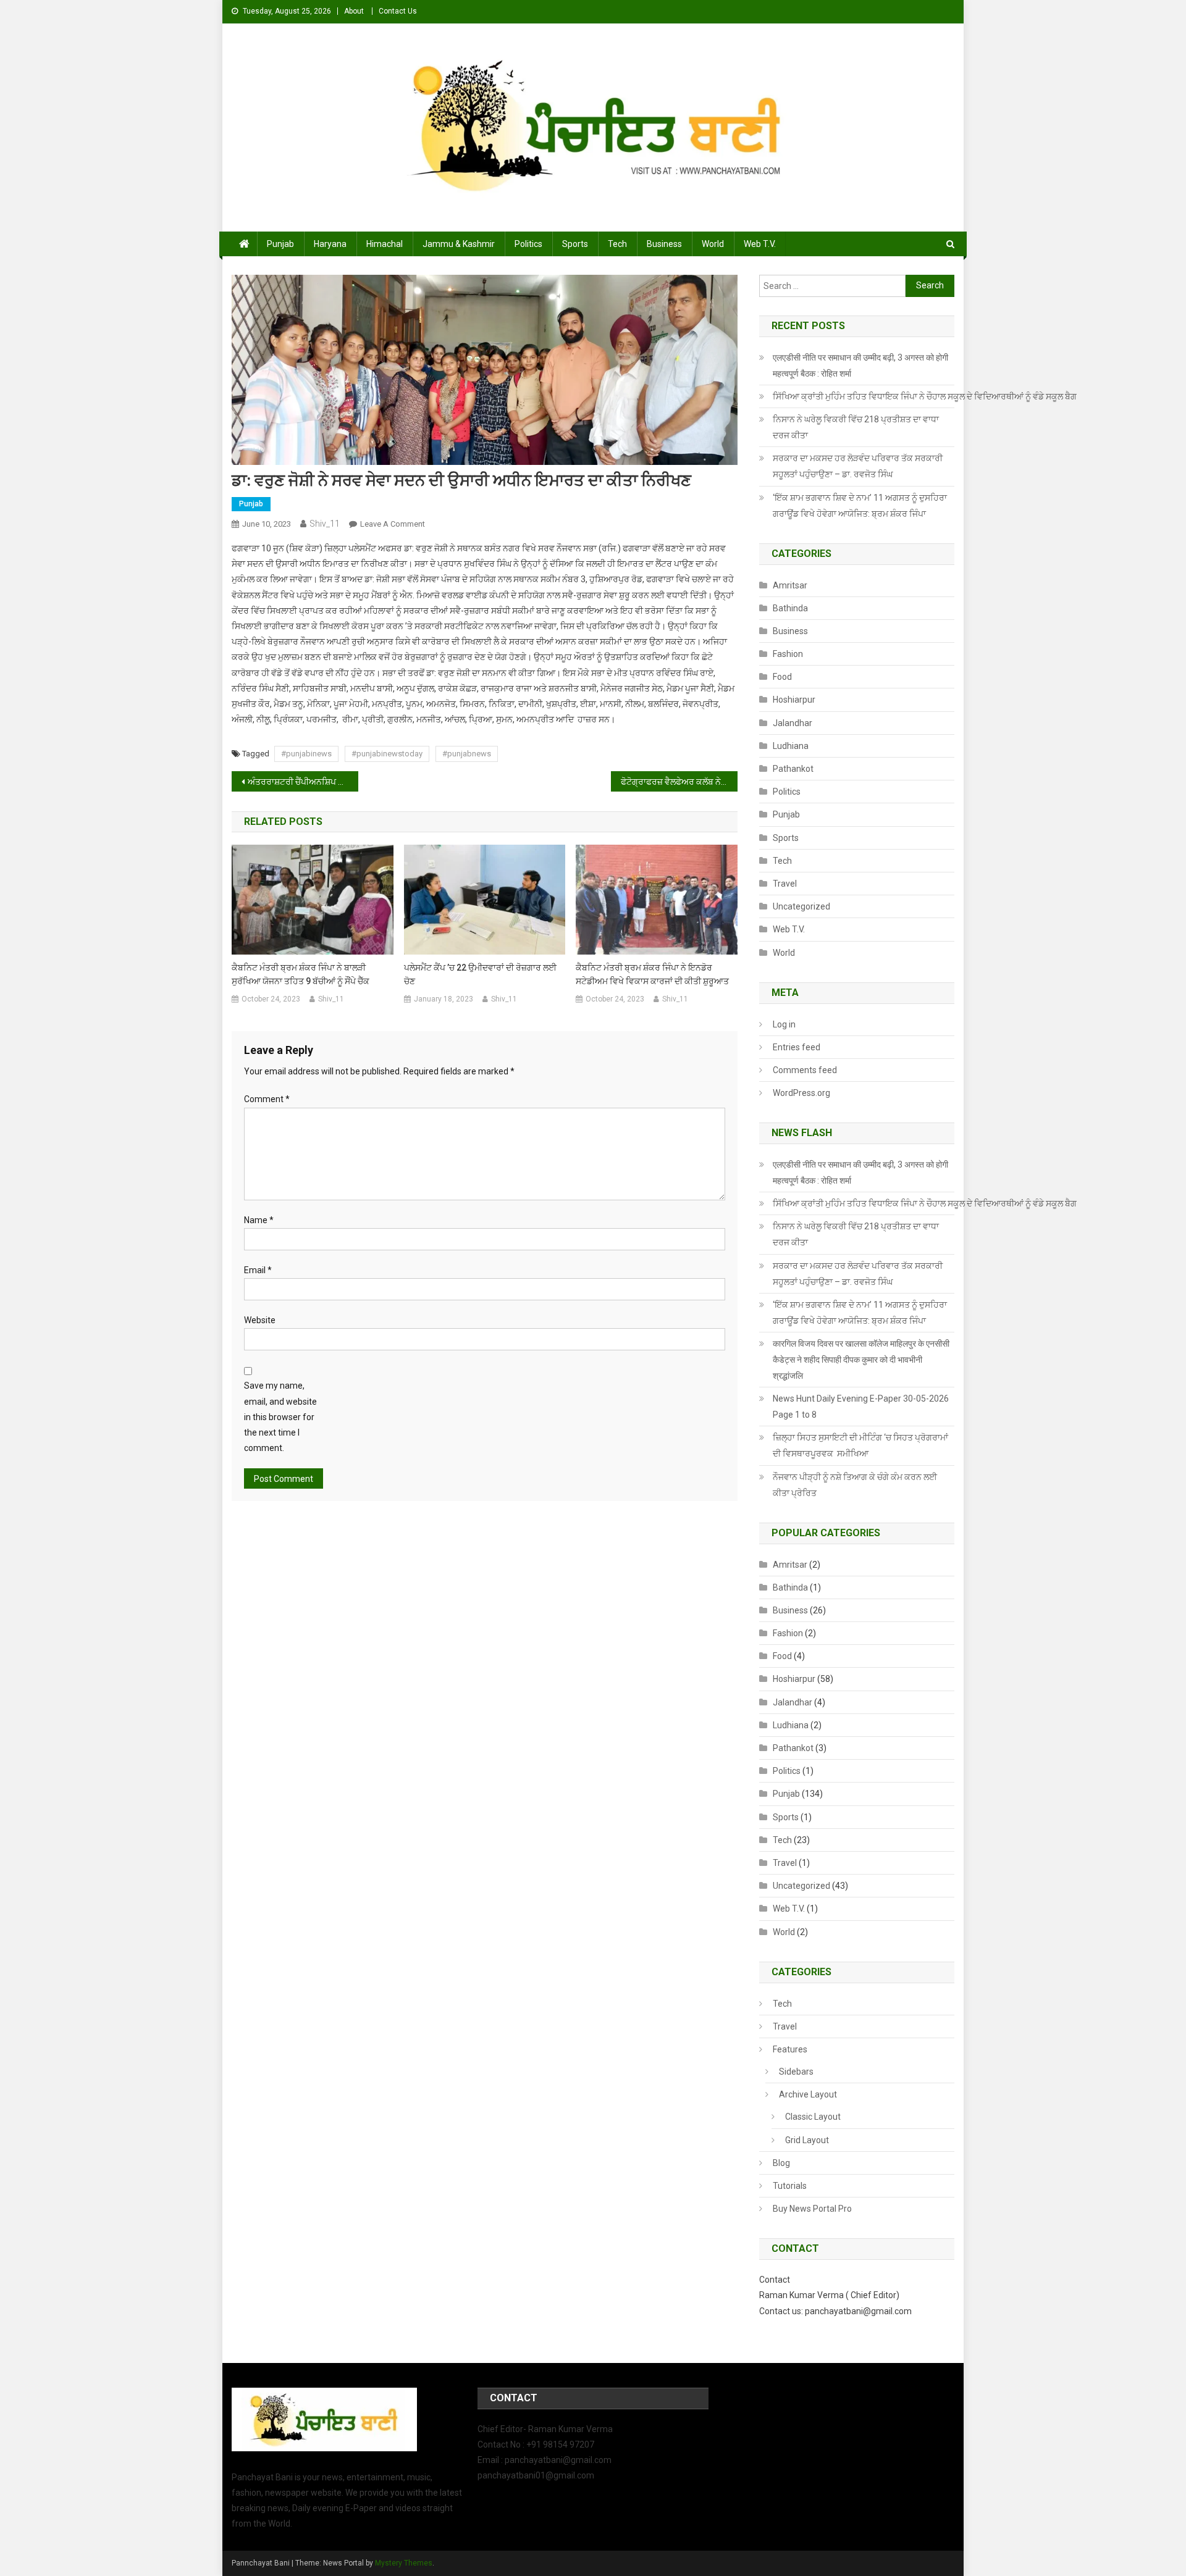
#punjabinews (306, 754)
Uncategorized (801, 906)
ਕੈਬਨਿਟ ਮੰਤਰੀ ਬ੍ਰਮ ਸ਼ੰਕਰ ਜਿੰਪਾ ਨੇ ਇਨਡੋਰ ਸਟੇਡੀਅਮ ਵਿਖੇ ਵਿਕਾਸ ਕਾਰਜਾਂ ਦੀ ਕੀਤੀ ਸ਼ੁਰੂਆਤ (652, 974)
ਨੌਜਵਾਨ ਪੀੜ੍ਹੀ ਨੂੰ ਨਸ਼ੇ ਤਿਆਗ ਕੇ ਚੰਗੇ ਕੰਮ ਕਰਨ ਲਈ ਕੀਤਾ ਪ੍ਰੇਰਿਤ (855, 1485)
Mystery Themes (404, 2563)
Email (258, 1270)
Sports (575, 244)
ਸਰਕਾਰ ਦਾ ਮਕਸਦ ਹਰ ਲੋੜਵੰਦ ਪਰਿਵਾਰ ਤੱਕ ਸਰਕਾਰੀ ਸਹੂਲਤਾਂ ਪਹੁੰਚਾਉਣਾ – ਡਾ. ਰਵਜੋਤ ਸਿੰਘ (858, 466)
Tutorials (790, 2186)
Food (782, 677)
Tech (617, 244)
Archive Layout (808, 2094)
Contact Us (398, 11)
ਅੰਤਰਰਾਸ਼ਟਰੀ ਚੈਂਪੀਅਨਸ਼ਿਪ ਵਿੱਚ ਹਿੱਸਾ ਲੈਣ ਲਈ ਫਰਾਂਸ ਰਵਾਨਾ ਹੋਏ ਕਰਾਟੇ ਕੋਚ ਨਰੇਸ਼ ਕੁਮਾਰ (303, 782)
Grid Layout (807, 2140)
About (354, 11)
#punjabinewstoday (387, 754)
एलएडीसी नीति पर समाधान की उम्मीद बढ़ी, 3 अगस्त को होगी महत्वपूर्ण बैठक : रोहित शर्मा (860, 366)
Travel (785, 884)
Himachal (385, 244)
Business (664, 244)
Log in (784, 1024)
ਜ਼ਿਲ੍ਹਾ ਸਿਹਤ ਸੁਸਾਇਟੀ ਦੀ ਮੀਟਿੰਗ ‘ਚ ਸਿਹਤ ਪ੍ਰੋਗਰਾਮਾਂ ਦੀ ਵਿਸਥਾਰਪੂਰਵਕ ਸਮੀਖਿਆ (860, 1445)
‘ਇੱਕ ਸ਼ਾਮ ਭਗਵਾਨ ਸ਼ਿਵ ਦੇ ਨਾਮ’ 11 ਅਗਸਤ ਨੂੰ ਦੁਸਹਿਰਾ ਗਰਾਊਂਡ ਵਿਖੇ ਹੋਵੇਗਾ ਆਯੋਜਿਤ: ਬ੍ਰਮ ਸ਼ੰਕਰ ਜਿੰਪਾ (860, 506)
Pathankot (793, 769)
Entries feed (797, 1047)
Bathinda (790, 608)
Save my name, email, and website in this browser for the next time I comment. (280, 1417)
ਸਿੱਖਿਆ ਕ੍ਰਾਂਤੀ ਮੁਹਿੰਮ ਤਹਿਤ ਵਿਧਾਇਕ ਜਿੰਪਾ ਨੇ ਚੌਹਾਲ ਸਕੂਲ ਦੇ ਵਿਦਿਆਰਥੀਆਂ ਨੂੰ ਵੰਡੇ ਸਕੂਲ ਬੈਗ (925, 396)
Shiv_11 (325, 524)
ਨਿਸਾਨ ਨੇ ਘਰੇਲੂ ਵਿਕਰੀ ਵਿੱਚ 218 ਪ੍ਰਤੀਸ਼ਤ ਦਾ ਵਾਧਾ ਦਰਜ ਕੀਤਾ (856, 427)
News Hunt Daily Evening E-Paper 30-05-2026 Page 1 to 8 (861, 1407)
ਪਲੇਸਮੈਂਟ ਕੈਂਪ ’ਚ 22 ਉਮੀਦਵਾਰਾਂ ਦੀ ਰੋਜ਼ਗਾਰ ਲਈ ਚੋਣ (480, 974)
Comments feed (805, 1070)
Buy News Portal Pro (812, 2209)
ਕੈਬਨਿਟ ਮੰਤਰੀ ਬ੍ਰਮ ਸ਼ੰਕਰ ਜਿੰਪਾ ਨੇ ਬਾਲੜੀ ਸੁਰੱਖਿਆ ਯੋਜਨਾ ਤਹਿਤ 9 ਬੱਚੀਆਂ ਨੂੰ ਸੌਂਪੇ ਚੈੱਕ (301, 974)
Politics (528, 244)
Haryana (330, 244)
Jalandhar (793, 723)
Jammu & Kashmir (459, 244)
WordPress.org (801, 1093)
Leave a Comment (393, 524)
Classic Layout (813, 2117)
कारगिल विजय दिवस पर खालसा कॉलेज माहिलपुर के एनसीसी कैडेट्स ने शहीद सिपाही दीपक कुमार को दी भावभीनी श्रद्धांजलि (861, 1360)
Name (259, 1220)
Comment (267, 1099)
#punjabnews (467, 754)
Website (260, 1320)
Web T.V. (760, 244)
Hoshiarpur (794, 700)
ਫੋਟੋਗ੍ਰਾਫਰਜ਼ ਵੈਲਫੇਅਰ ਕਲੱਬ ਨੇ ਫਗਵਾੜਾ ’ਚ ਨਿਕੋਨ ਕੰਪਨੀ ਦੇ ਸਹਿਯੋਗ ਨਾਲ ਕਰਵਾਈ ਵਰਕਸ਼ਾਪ (679, 782)
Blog (781, 2163)
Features (790, 2049)
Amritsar (790, 585)
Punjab (280, 244)
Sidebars (796, 2072)
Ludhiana (791, 746)
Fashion (788, 654)
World (713, 244)
